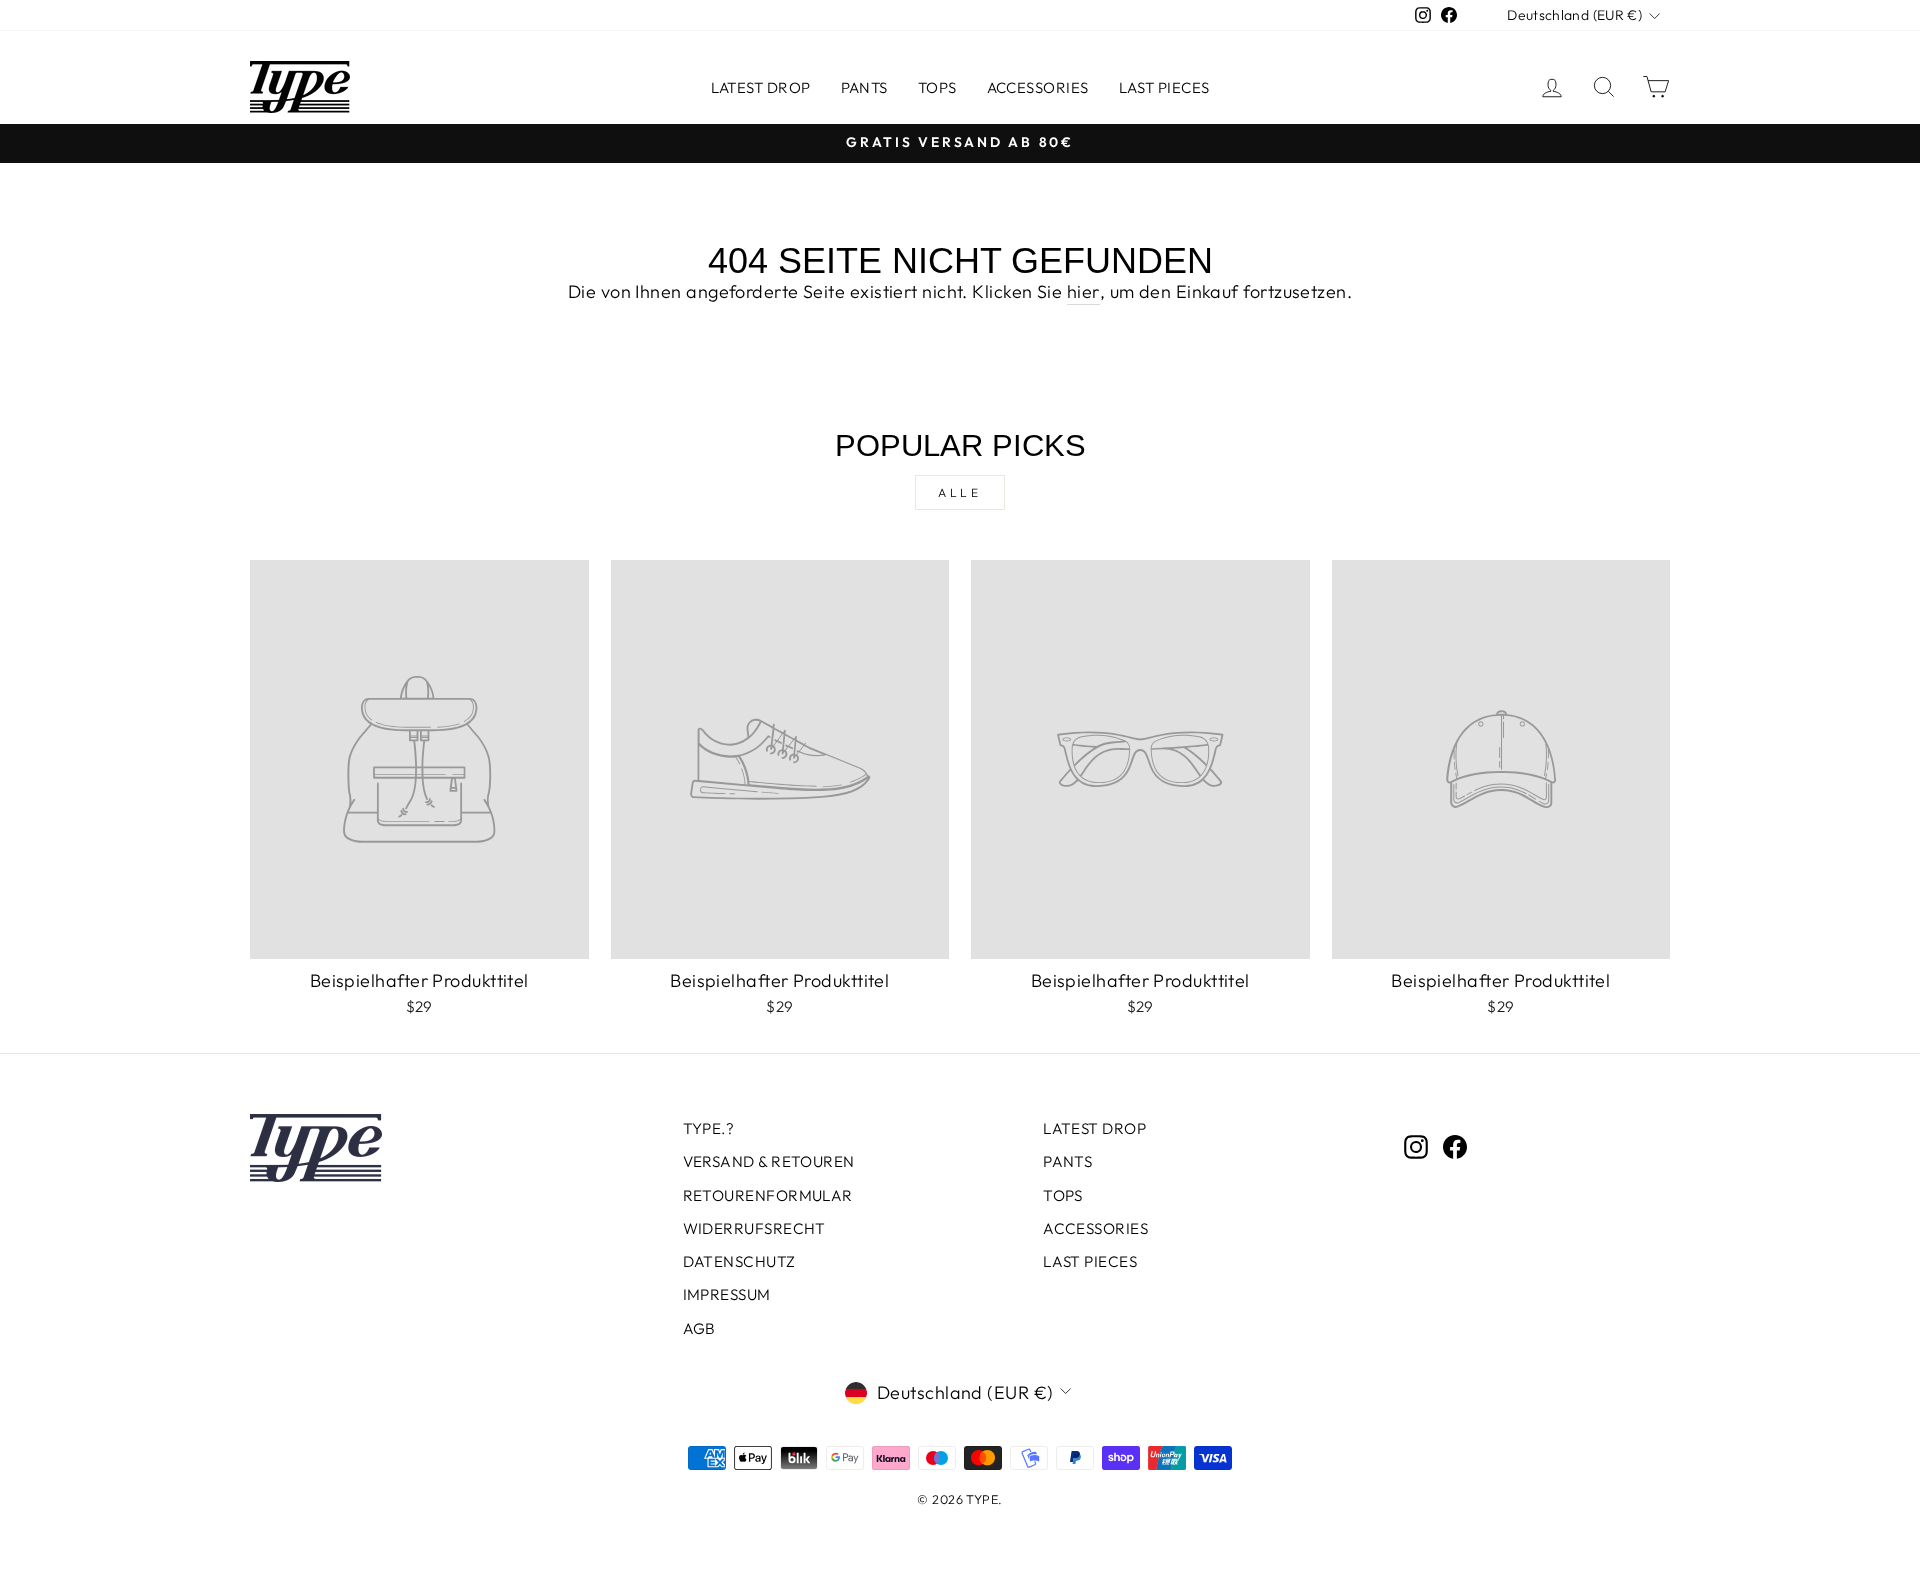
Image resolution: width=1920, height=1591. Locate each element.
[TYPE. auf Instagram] (1416, 1146)
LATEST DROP (761, 87)
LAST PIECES (1164, 87)
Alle (959, 492)
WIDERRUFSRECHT (754, 1228)
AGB (699, 1328)
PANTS (864, 87)
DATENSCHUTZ (739, 1261)
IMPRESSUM (727, 1294)
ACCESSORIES (1038, 87)
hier (1083, 291)
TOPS (937, 87)
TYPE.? (709, 1128)
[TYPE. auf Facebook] (1455, 1146)
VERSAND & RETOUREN (769, 1161)
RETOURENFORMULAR (768, 1195)
